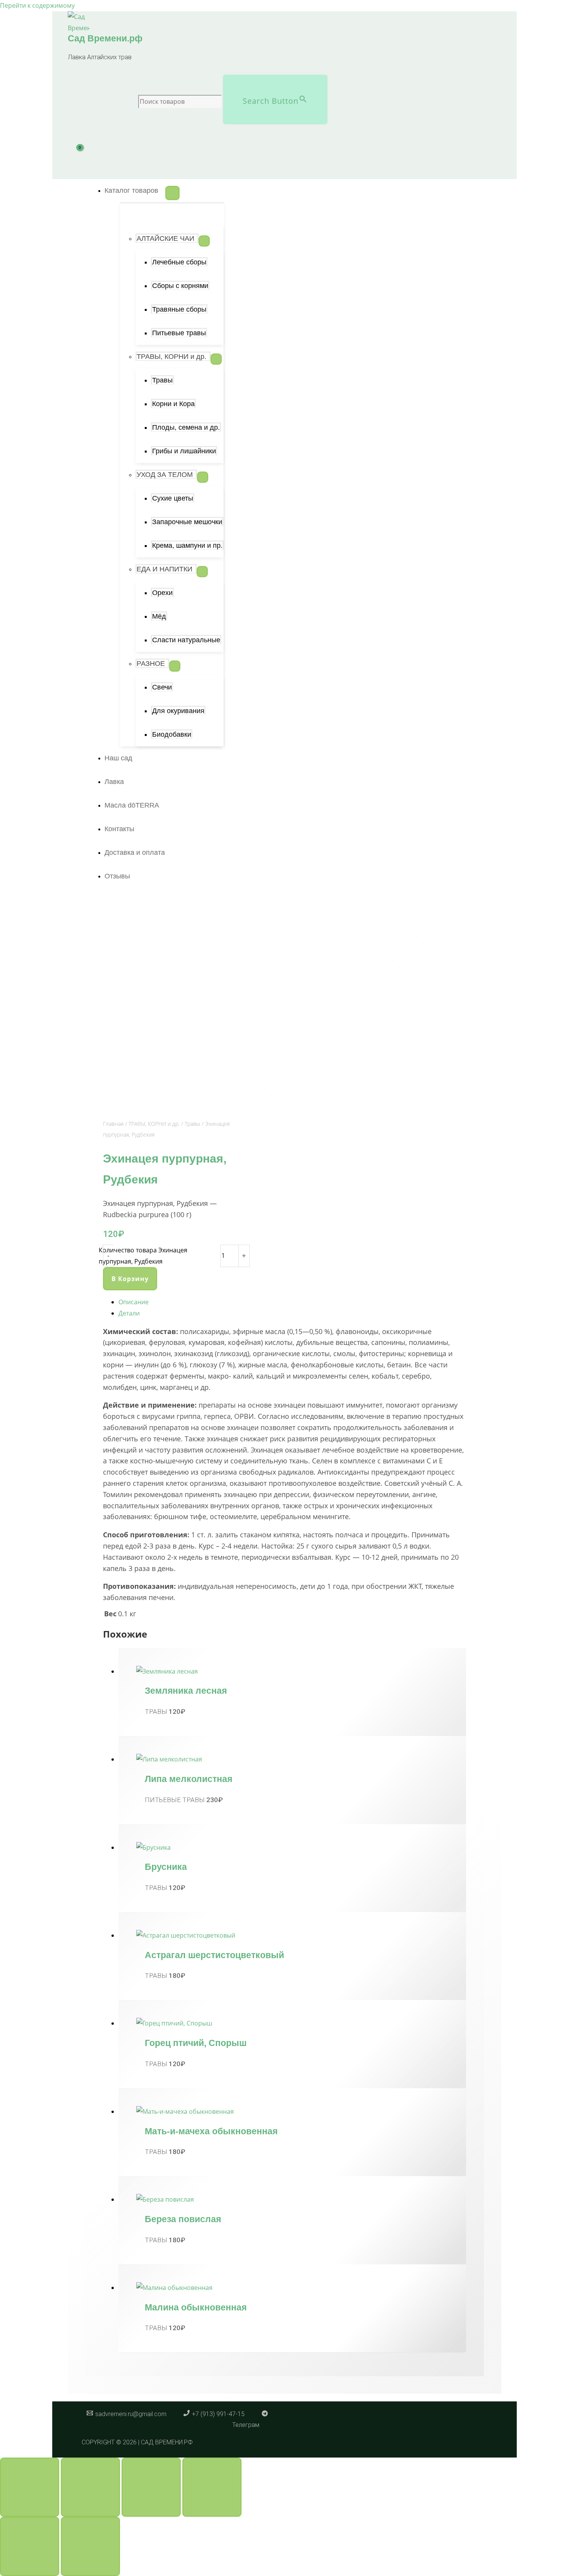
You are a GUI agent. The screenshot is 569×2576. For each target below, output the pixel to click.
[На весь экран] (90, 2487)
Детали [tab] (129, 1313)
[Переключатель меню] (172, 193)
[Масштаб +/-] (30, 2487)
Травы (192, 1124)
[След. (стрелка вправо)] (90, 2546)
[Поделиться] (151, 2487)
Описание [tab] (134, 1302)
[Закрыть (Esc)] (212, 2487)
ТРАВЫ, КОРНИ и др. (154, 1124)
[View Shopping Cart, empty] (84, 157)
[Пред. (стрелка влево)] (30, 2546)
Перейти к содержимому (37, 5)
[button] (135, 190)
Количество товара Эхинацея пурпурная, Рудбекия (143, 1256)
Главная (113, 1124)
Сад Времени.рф (105, 38)
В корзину (130, 1279)
